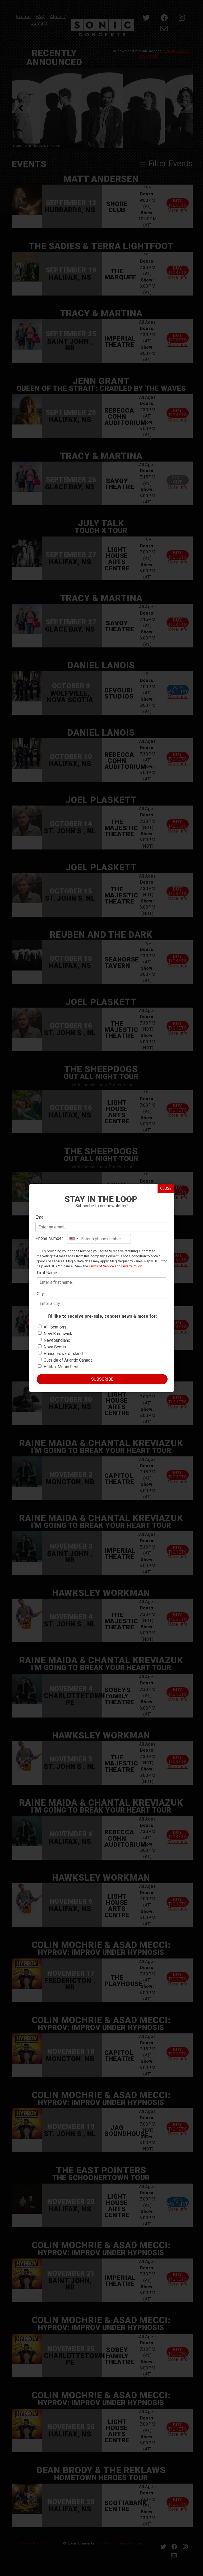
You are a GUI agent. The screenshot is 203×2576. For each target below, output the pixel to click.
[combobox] (73, 1239)
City (40, 1294)
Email (40, 1217)
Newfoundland (57, 1340)
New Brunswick (58, 1334)
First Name (47, 1273)
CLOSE (166, 1188)
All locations (55, 1327)
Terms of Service (101, 1266)
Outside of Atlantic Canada (68, 1360)
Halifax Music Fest (61, 1367)
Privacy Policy (131, 1266)
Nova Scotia (55, 1347)
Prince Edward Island (63, 1354)
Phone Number (49, 1238)
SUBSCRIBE (102, 1379)
